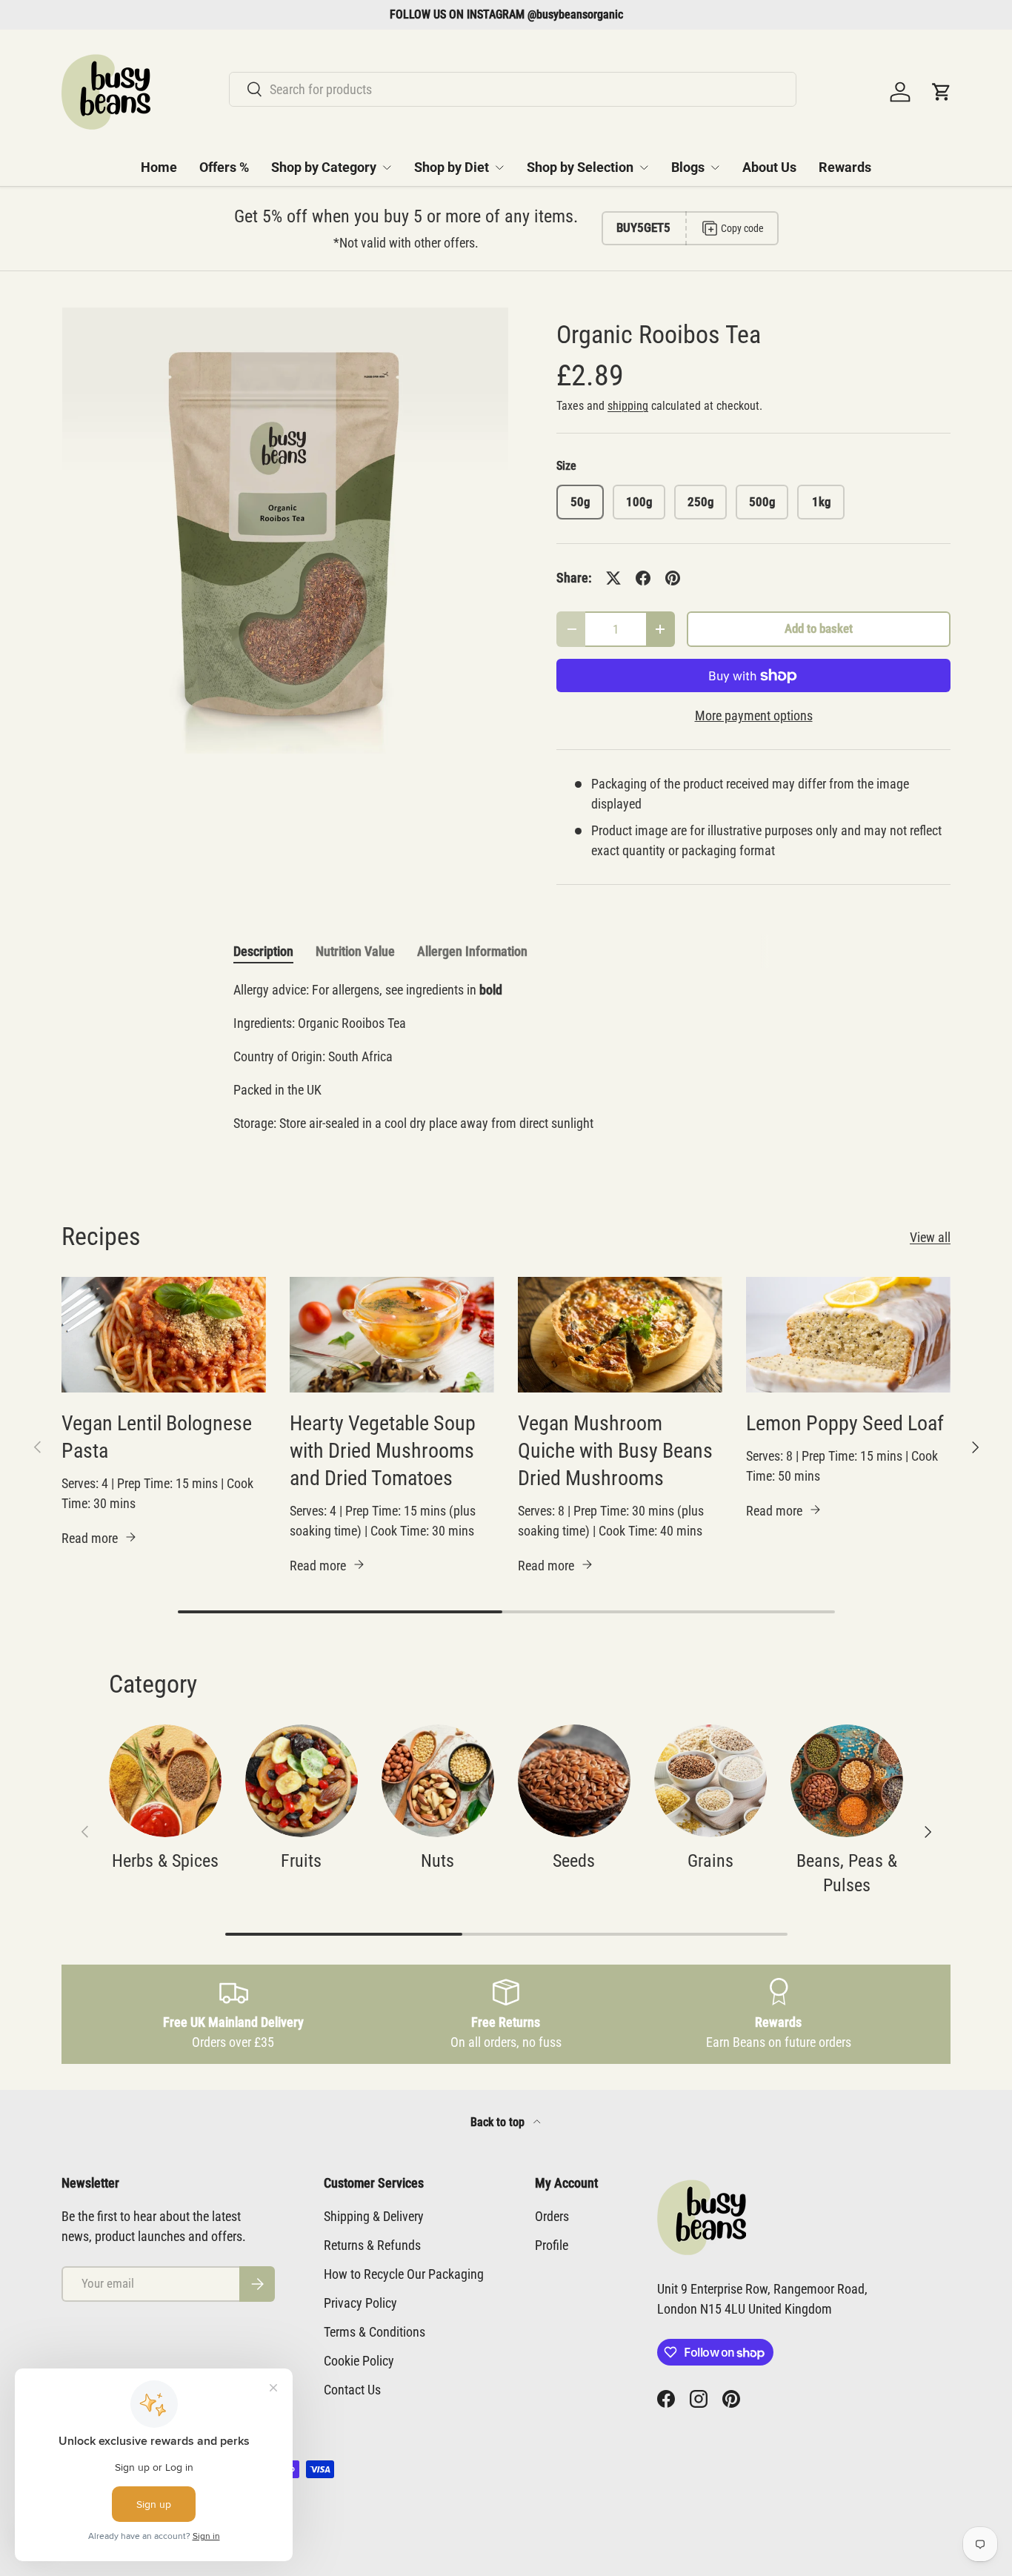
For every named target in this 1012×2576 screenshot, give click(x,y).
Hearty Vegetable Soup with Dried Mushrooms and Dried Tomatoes (383, 1451)
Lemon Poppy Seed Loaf (845, 1423)
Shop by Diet (452, 167)
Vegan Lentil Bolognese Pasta (157, 1437)
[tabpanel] (506, 1063)
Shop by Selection (580, 167)
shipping (628, 406)
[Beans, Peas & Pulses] (847, 1781)
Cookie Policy (359, 2361)
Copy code (742, 228)
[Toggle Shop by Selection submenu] (644, 167)
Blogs (688, 167)
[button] (942, 92)
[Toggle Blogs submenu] (715, 167)
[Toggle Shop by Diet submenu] (499, 167)
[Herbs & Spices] (165, 1781)
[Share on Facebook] (643, 578)
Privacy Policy (360, 2303)
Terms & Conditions (374, 2332)
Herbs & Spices (165, 1861)
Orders (552, 2216)
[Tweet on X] (613, 578)
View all (930, 1237)
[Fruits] (302, 1781)
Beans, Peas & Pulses (847, 1873)
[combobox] (513, 89)
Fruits (301, 1861)
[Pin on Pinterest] (673, 578)
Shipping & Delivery (374, 2216)
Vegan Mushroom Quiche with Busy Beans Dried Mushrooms (615, 1451)
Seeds (574, 1861)
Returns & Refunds (372, 2245)
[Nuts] (438, 1781)
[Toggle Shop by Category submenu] (387, 167)
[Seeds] (574, 1781)
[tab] (263, 951)
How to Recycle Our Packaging (404, 2274)
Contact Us (352, 2390)
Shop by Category (324, 167)
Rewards (845, 167)
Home (159, 167)
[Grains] (710, 1781)
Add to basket (819, 629)
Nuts (437, 1861)
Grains (710, 1861)
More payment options (754, 716)
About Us (769, 167)
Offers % (224, 167)
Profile (552, 2245)
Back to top (499, 2122)
